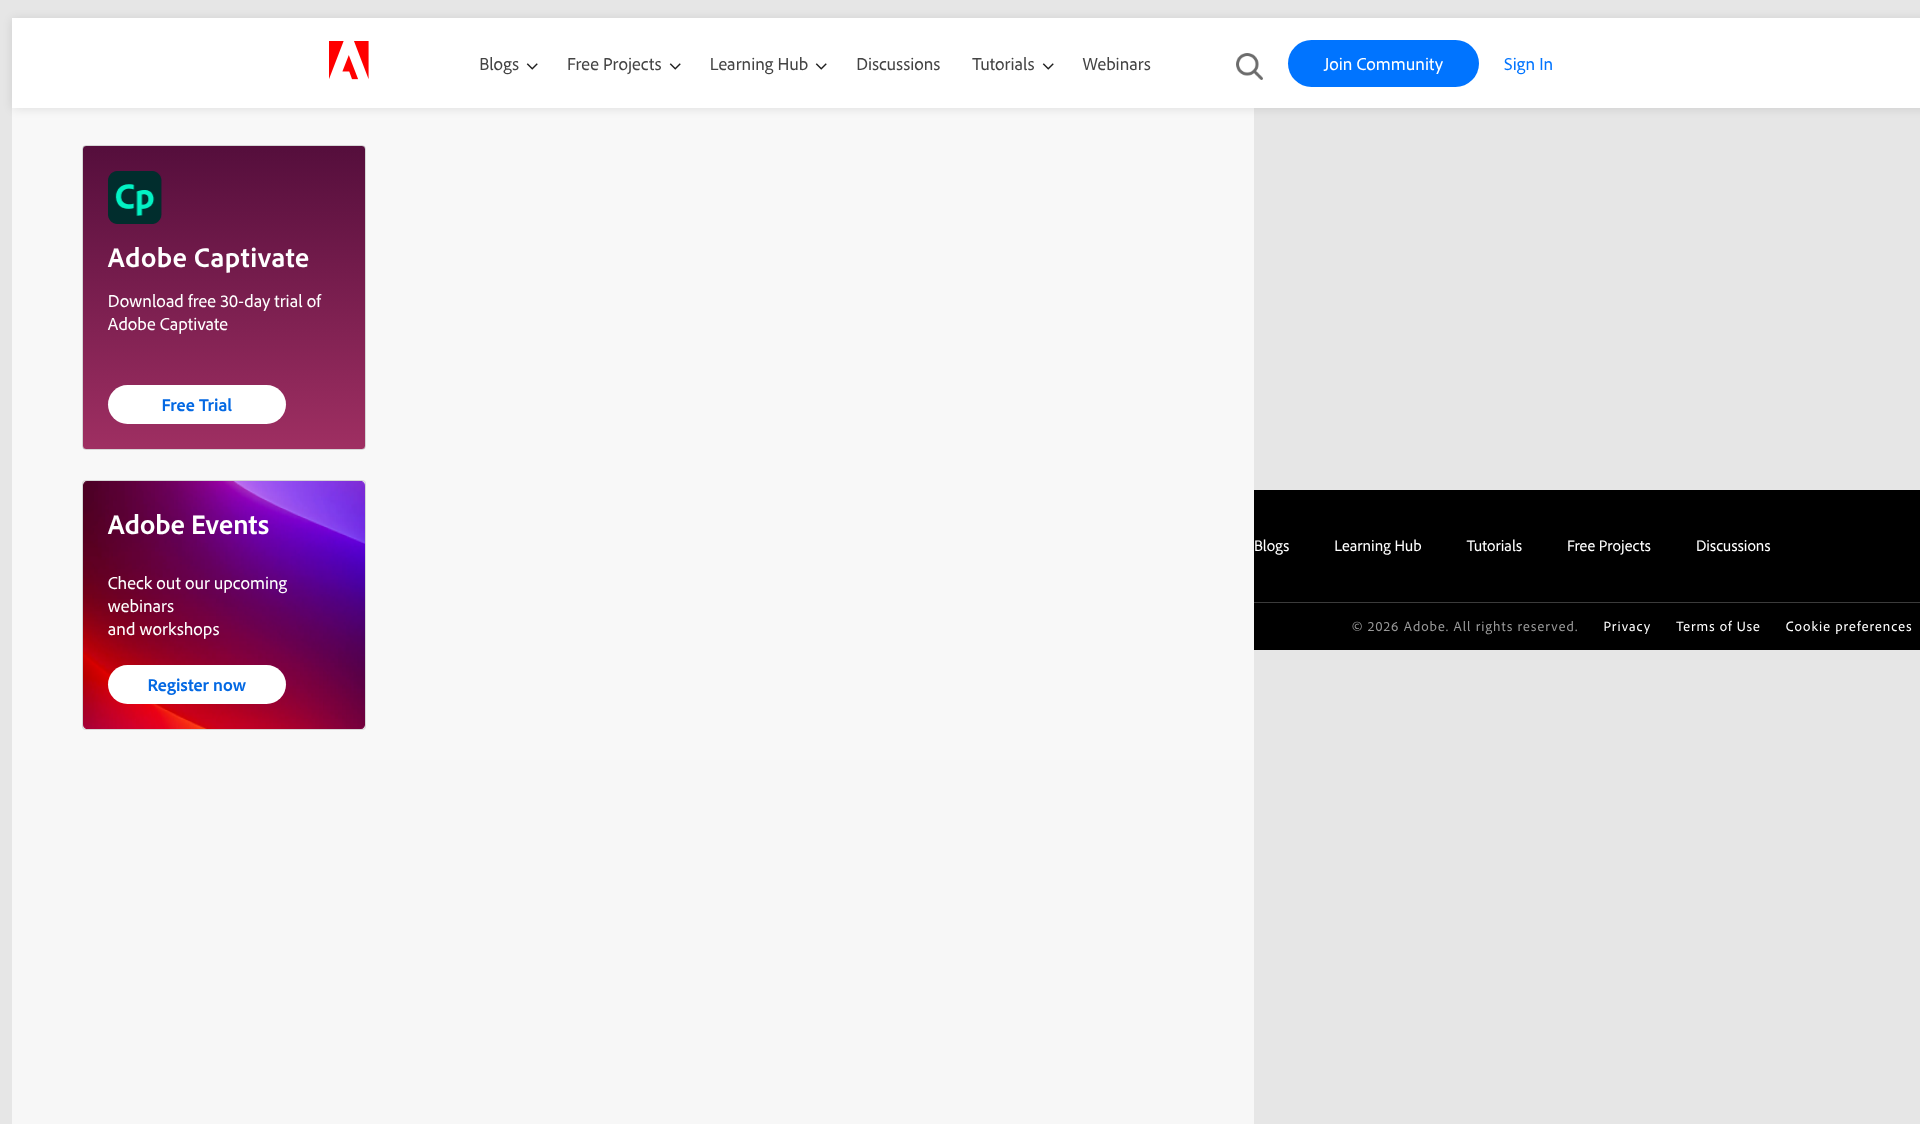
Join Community (1383, 63)
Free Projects (616, 63)
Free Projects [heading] (1609, 545)
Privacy (1627, 626)
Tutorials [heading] (1494, 545)
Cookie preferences (1849, 626)
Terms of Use (1718, 626)
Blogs (499, 63)
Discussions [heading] (1733, 545)
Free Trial (196, 404)
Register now (196, 684)
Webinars (1117, 63)
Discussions (898, 63)
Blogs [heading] (1271, 545)
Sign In (1528, 63)
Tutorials (1005, 63)
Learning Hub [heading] (1378, 545)
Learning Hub (761, 63)
